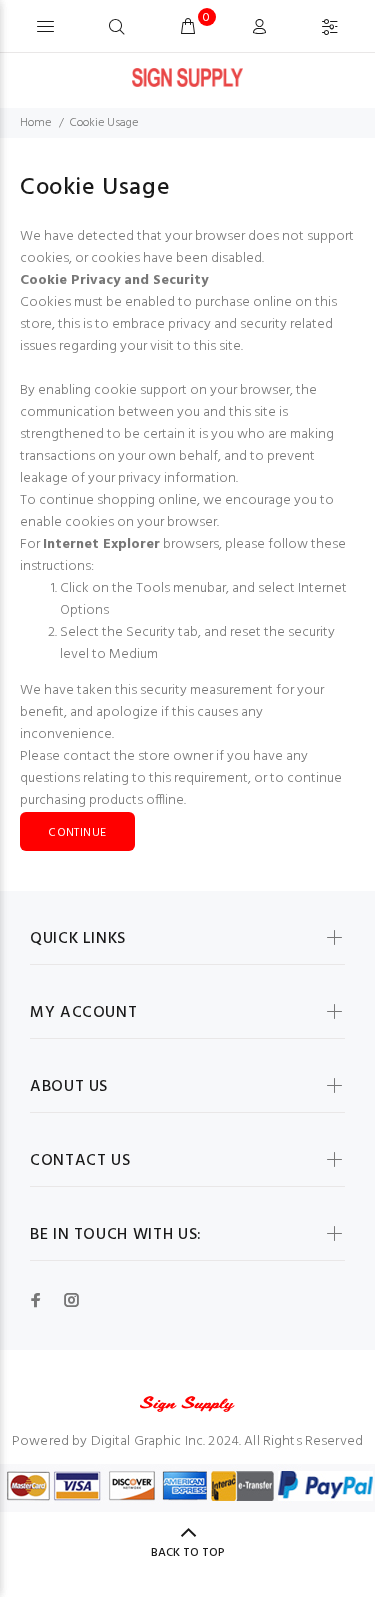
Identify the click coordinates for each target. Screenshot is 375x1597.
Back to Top (188, 1553)
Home (35, 123)
